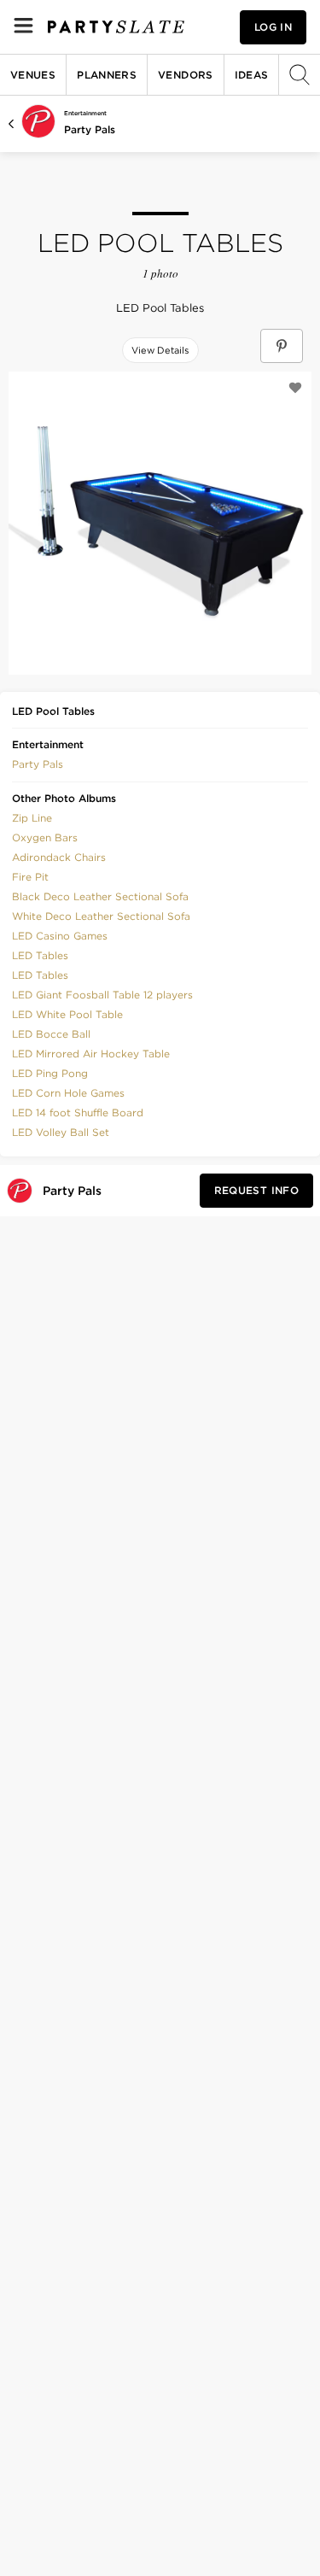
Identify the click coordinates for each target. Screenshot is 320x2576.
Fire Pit (30, 877)
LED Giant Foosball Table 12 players (102, 995)
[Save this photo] (295, 388)
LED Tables (40, 955)
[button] (38, 763)
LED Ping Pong (50, 1073)
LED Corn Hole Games (68, 1093)
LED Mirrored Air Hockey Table (91, 1054)
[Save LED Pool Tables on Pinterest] (282, 346)
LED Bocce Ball (51, 1034)
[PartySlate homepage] (116, 27)
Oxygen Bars (45, 837)
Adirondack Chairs (59, 857)
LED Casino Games (60, 936)
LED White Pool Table (67, 1014)
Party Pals (90, 129)
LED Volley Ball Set (61, 1132)
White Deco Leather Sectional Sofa (101, 916)
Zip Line (32, 818)
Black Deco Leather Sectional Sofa (100, 896)
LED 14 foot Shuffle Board (78, 1112)
